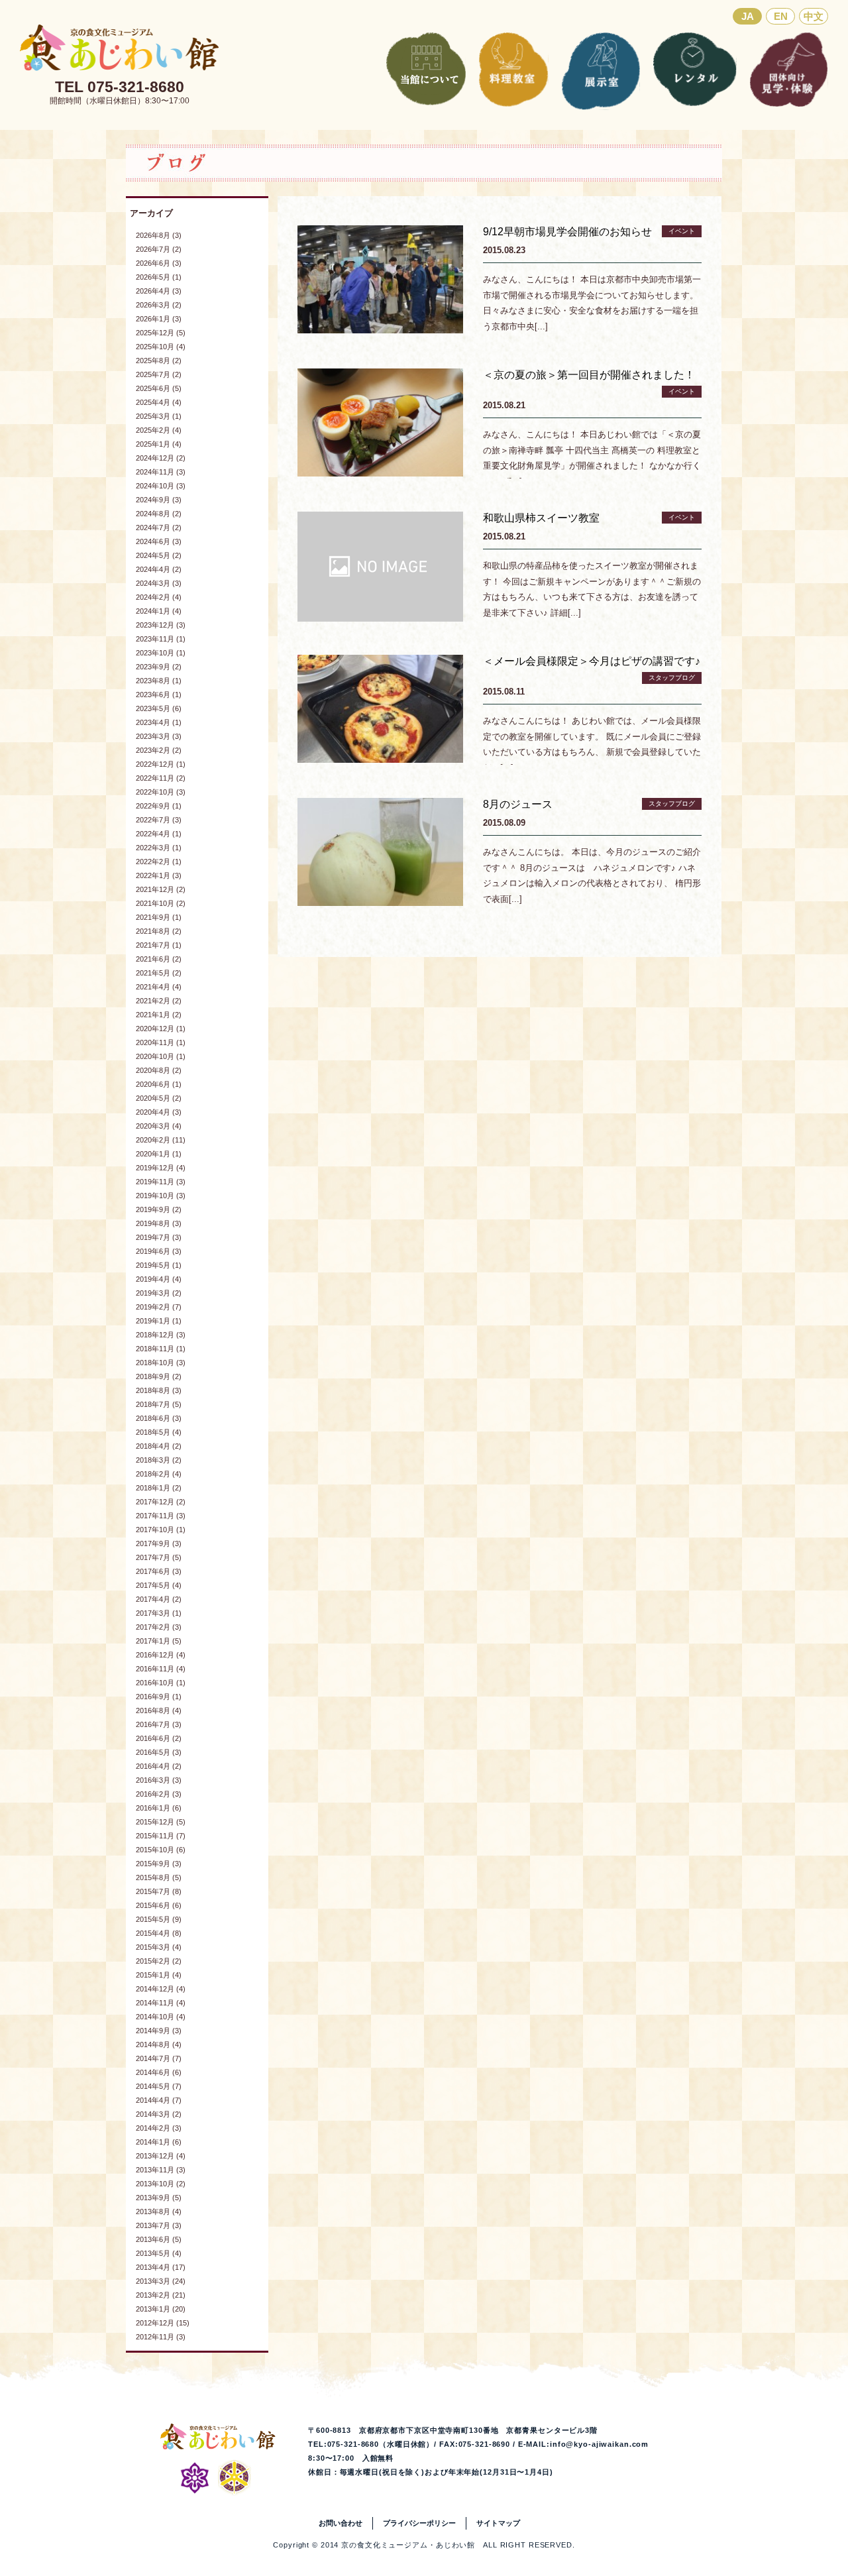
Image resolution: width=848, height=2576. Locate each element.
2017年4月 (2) (159, 1599)
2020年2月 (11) (161, 1140)
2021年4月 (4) (159, 987)
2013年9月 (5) (159, 2198)
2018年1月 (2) (159, 1488)
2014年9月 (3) (159, 2031)
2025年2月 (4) (159, 430)
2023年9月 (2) (159, 667)
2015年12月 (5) (161, 1822)
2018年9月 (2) (159, 1376)
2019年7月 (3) (159, 1237)
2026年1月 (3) (159, 319)
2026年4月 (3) (159, 291)
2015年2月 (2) (159, 1961)
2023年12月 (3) (161, 625)
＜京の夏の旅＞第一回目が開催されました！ (589, 375)
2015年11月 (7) (161, 1836)
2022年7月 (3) (159, 820)
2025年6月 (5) (159, 388)
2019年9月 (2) (159, 1209)
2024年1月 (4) (159, 611)
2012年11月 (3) (161, 2337)
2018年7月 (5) (159, 1404)
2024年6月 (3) (159, 541)
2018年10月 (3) (161, 1363)
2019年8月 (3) (159, 1223)
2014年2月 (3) (159, 2128)
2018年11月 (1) (161, 1349)
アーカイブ (151, 213)
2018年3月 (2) (159, 1460)
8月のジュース (518, 804)
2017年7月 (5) (159, 1557)
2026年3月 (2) (159, 305)
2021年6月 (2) (159, 959)
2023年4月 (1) (159, 722)
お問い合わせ (341, 2523)
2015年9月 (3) (159, 1864)
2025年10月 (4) (161, 347)
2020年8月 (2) (159, 1070)
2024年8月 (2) (159, 514)
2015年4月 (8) (159, 1933)
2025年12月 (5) (161, 333)
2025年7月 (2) (159, 374)
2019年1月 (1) (159, 1321)
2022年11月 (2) (161, 778)
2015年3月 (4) (159, 1947)
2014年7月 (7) (159, 2058)
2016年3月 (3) (159, 1780)
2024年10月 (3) (161, 486)
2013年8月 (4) (159, 2212)
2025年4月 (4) (159, 402)
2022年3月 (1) (159, 848)
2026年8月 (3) (159, 235)
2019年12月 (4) (161, 1168)
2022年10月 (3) (161, 792)
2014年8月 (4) (159, 2044)
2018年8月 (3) (159, 1390)
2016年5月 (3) (159, 1752)
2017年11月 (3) (161, 1516)
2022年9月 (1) (159, 806)
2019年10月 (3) (161, 1196)
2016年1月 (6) (159, 1808)
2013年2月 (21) (161, 2295)
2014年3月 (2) (159, 2114)
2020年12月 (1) (161, 1029)
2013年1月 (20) (161, 2309)
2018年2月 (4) (159, 1474)
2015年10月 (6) (161, 1850)
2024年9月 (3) (159, 500)
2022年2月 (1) (159, 862)
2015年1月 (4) (159, 1975)
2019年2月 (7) (159, 1307)
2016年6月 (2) (159, 1738)
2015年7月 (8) (159, 1891)
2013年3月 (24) (161, 2281)
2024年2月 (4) (159, 597)
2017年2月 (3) (159, 1627)
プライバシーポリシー (419, 2523)
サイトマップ (498, 2523)
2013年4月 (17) (161, 2267)
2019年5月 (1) (159, 1265)
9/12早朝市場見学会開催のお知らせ (567, 232)
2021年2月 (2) (159, 1001)
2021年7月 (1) (159, 945)
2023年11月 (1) (161, 639)
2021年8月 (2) (159, 931)
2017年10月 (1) (161, 1530)
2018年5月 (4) (159, 1432)
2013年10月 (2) (161, 2184)
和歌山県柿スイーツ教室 (541, 518)
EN (781, 16)
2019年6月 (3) (159, 1251)
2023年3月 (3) (159, 736)
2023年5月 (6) (159, 708)
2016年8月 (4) (159, 1710)
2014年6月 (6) (159, 2072)
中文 (814, 16)
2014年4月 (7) (159, 2100)
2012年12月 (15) (163, 2323)
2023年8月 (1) (159, 681)
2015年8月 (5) (159, 1877)
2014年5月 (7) (159, 2086)
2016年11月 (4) (161, 1669)
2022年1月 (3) (159, 875)
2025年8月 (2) (159, 361)
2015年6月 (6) (159, 1905)
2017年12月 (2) (161, 1502)
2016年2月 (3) (159, 1794)
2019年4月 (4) (159, 1279)
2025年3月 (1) (159, 416)
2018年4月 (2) (159, 1446)
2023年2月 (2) (159, 750)
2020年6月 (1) (159, 1084)
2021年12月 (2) (161, 889)
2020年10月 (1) (161, 1056)
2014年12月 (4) (161, 1989)
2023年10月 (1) (161, 653)
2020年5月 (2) (159, 1098)
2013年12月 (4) (161, 2156)
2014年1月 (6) (159, 2142)
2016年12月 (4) (161, 1655)
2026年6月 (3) (159, 263)
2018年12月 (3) (161, 1335)
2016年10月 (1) (161, 1683)
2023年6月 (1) (159, 695)
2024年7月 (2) (159, 528)
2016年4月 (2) (159, 1766)
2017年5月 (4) (159, 1585)
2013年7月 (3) (159, 2225)
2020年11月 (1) (161, 1042)
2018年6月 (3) (159, 1418)
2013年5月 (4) (159, 2253)
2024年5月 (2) (159, 555)
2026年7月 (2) (159, 249)
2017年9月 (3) (159, 1543)
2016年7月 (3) (159, 1724)
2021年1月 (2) (159, 1015)
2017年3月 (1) (159, 1613)
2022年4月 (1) (159, 834)
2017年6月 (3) (159, 1571)
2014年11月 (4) (161, 2003)
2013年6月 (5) (159, 2239)
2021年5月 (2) (159, 973)
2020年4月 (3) (159, 1112)
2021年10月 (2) (161, 903)
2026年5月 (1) (159, 277)
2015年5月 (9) (159, 1919)
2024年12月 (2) (161, 458)
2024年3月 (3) (159, 583)
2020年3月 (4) (159, 1126)
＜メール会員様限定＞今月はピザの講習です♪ (592, 661)
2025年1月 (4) (159, 444)
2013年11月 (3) (161, 2170)
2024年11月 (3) (161, 472)
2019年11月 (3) (161, 1182)
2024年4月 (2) (159, 569)
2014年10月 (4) (161, 2017)
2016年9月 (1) (159, 1697)
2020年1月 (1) (159, 1154)
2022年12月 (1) (161, 764)
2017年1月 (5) (159, 1641)
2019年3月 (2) (159, 1293)
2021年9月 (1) (159, 917)
